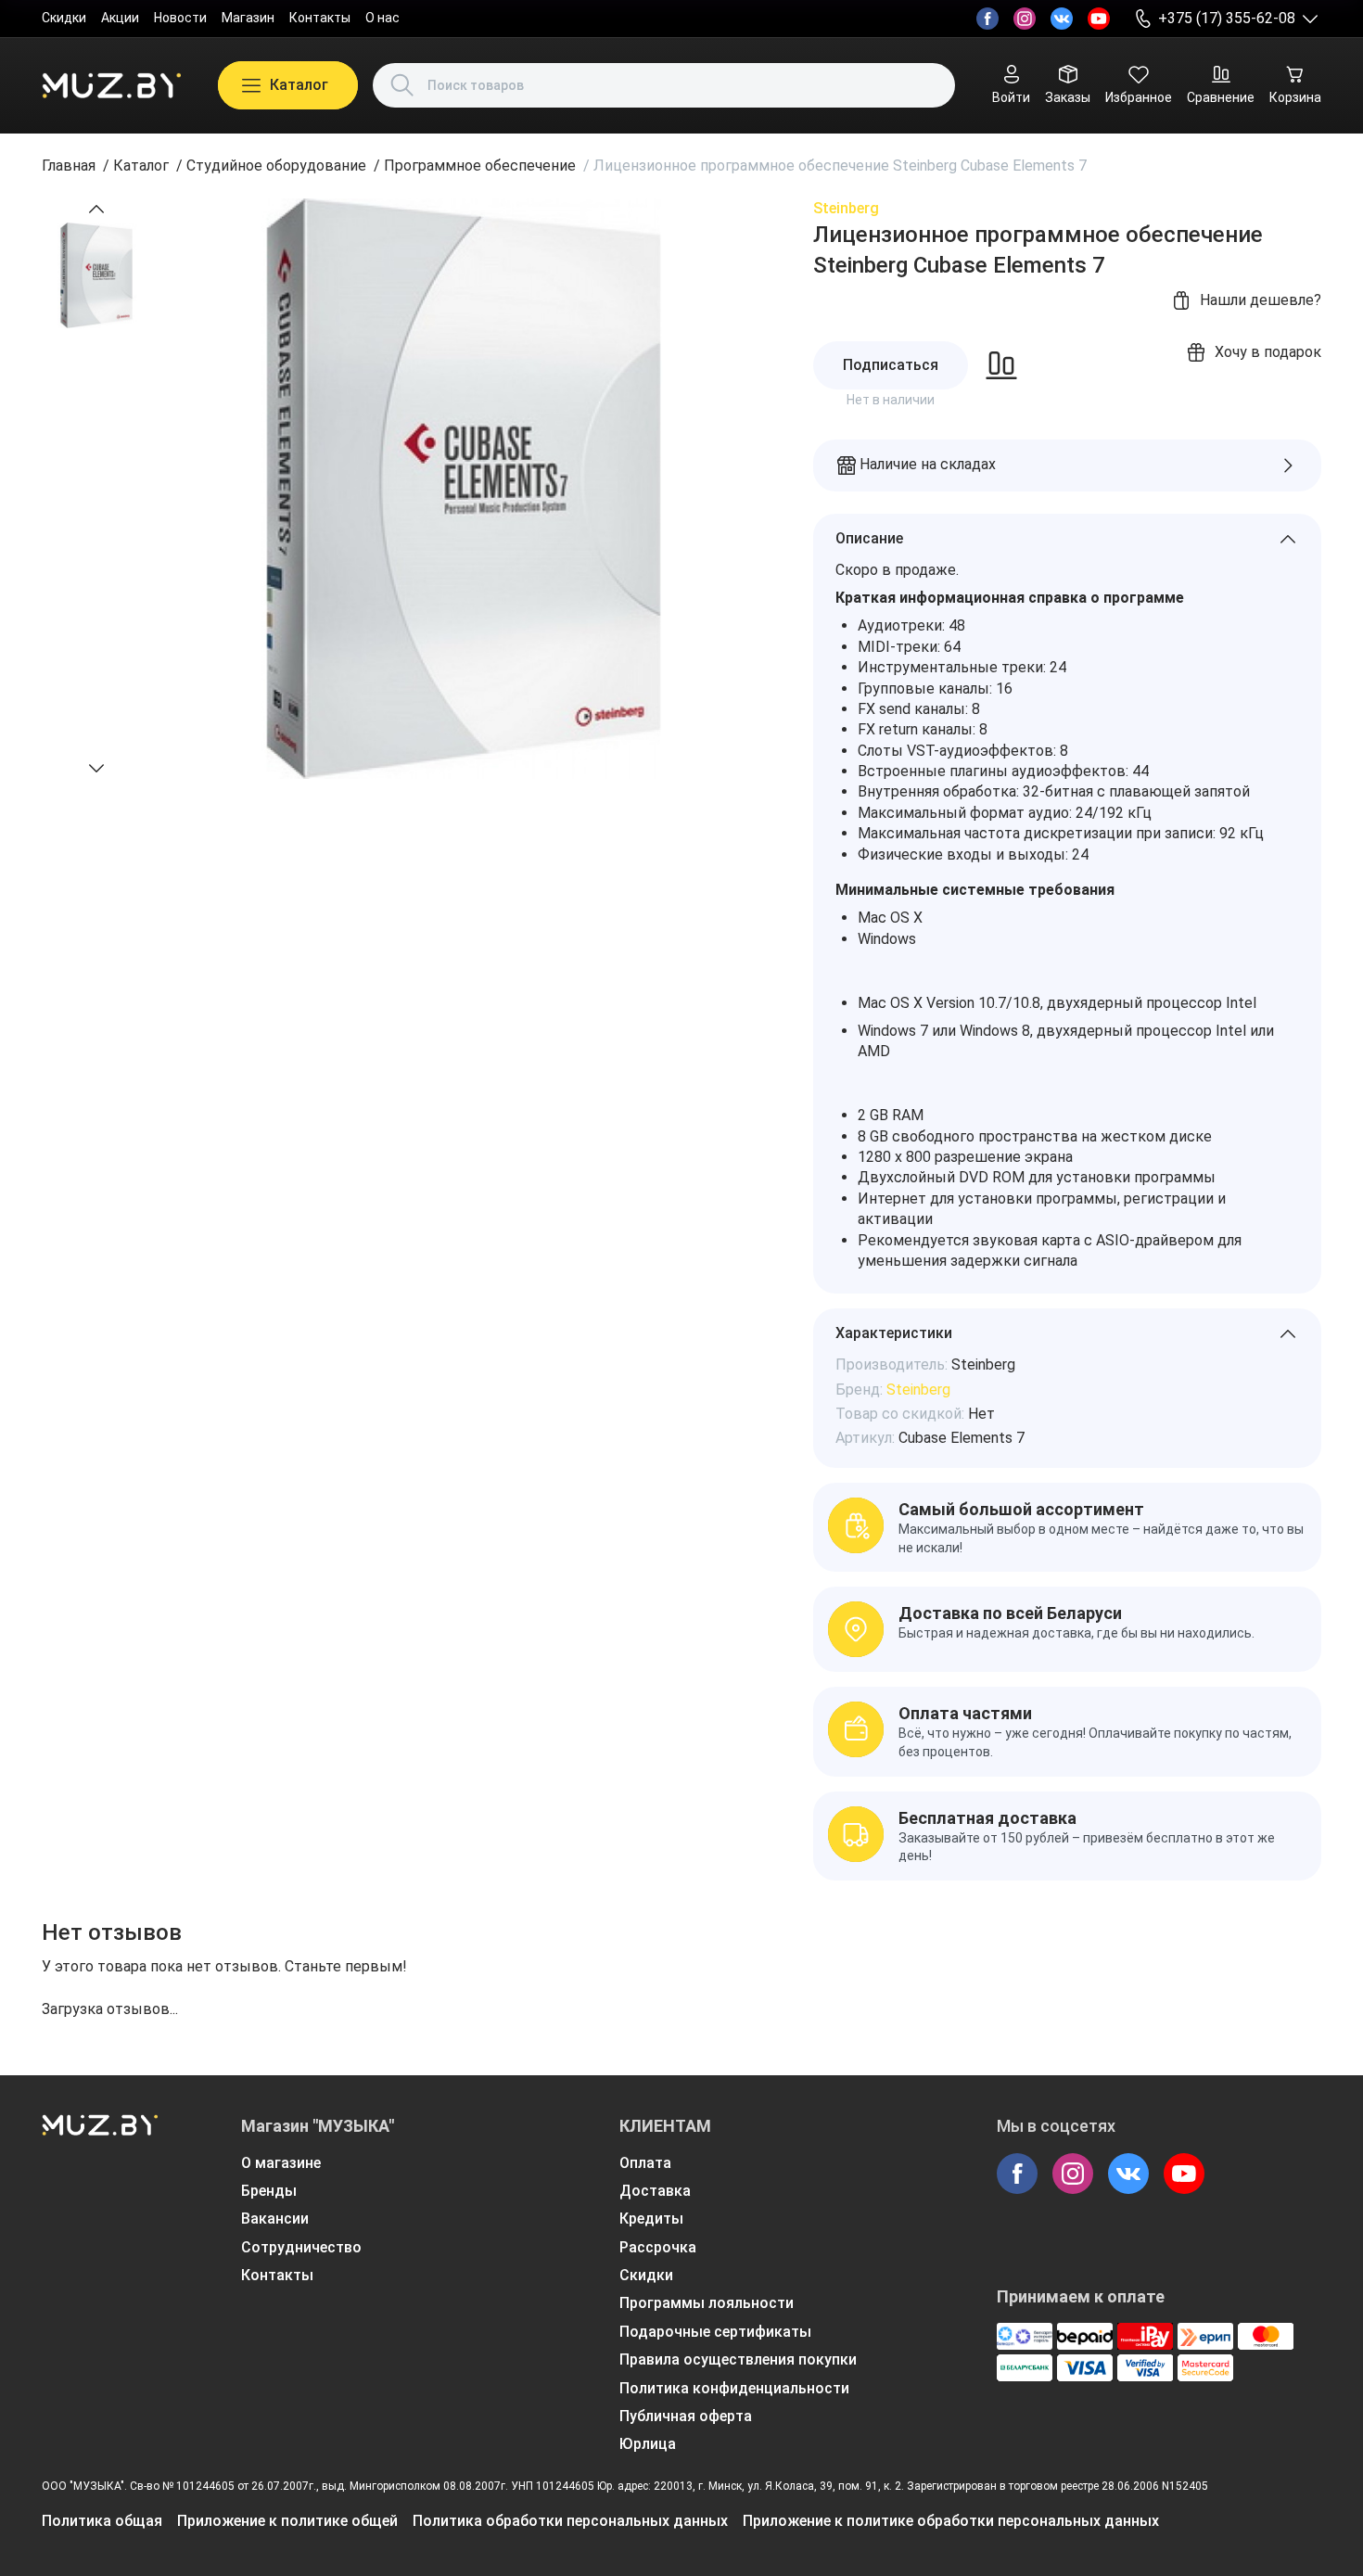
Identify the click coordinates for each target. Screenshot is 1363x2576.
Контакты (320, 18)
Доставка (655, 2191)
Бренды (269, 2191)
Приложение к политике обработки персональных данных (951, 2521)
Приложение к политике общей (287, 2521)
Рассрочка (658, 2247)
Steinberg (846, 208)
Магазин (248, 18)
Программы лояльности (707, 2303)
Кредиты (651, 2219)
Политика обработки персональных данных (570, 2521)
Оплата (645, 2163)
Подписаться (891, 365)
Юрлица (648, 2444)
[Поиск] (402, 85)
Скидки (64, 18)
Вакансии (275, 2219)
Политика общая (102, 2521)
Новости (180, 18)
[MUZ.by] (111, 85)
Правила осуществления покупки (738, 2359)
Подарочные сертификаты (715, 2332)
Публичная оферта (686, 2416)
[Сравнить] (1001, 365)
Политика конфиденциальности (734, 2388)
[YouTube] (1099, 19)
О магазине (281, 2163)
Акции (120, 18)
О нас (382, 18)
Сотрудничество (301, 2247)
